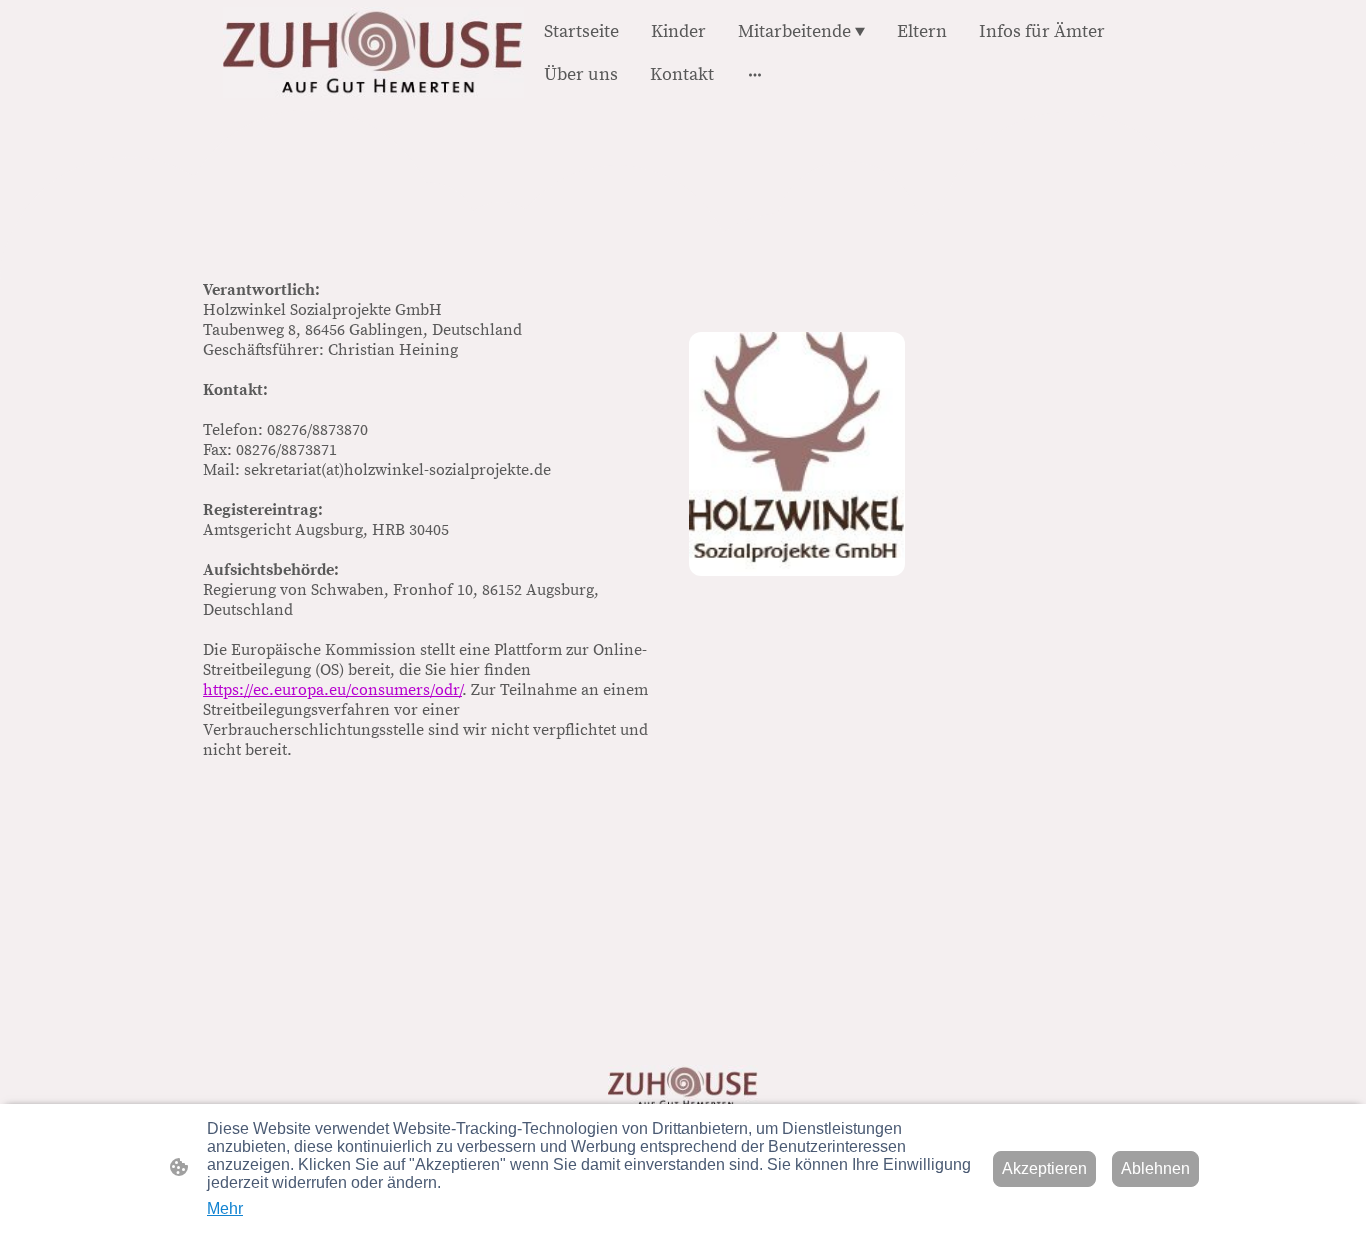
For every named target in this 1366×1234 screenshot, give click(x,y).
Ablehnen (1155, 1168)
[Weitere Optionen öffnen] (755, 74)
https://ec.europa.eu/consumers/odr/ (332, 690)
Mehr (225, 1208)
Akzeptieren (1044, 1168)
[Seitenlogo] (373, 52)
